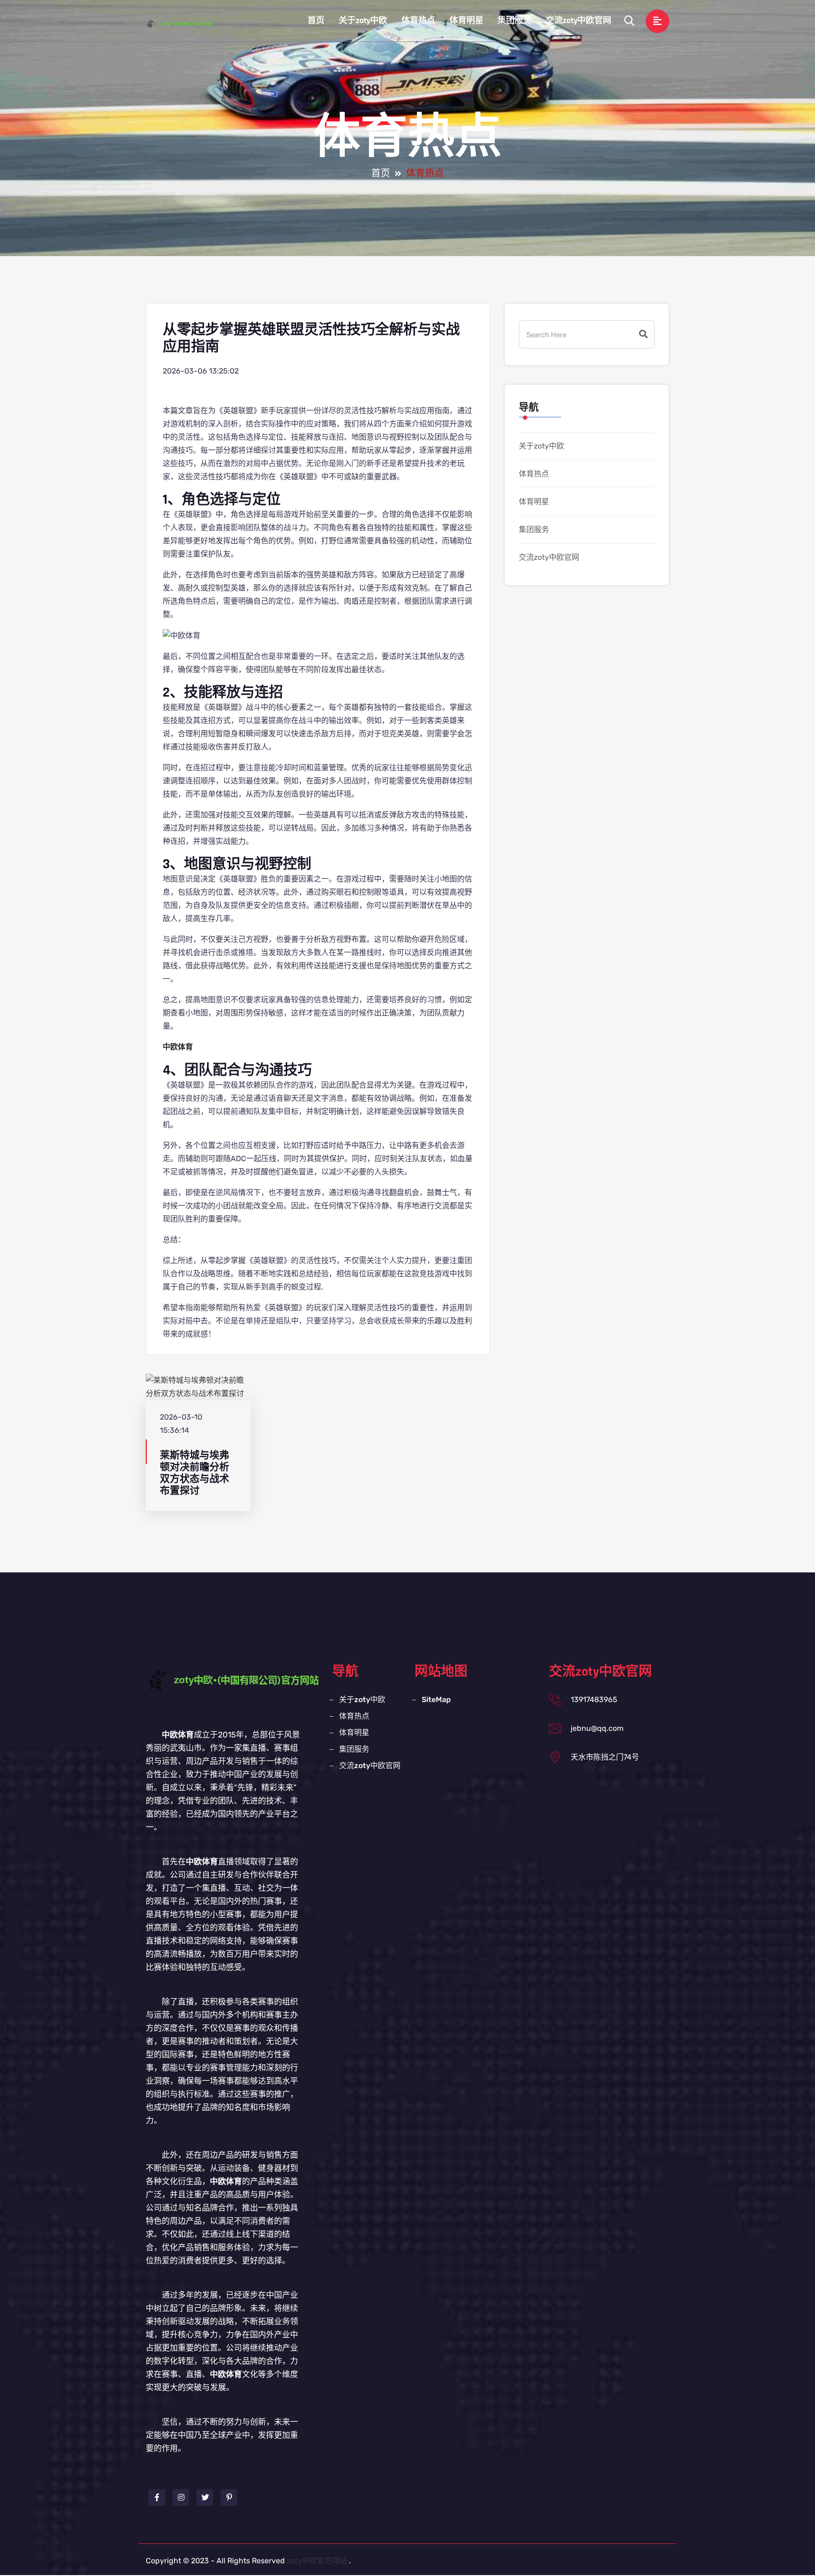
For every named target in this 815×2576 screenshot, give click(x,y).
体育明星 (466, 21)
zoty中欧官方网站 (317, 2561)
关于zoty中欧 (363, 21)
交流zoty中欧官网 (578, 21)
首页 (316, 21)
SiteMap (436, 1699)
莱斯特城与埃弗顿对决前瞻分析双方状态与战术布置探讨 (195, 1473)
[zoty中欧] (188, 24)
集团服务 (515, 21)
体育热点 (418, 21)
